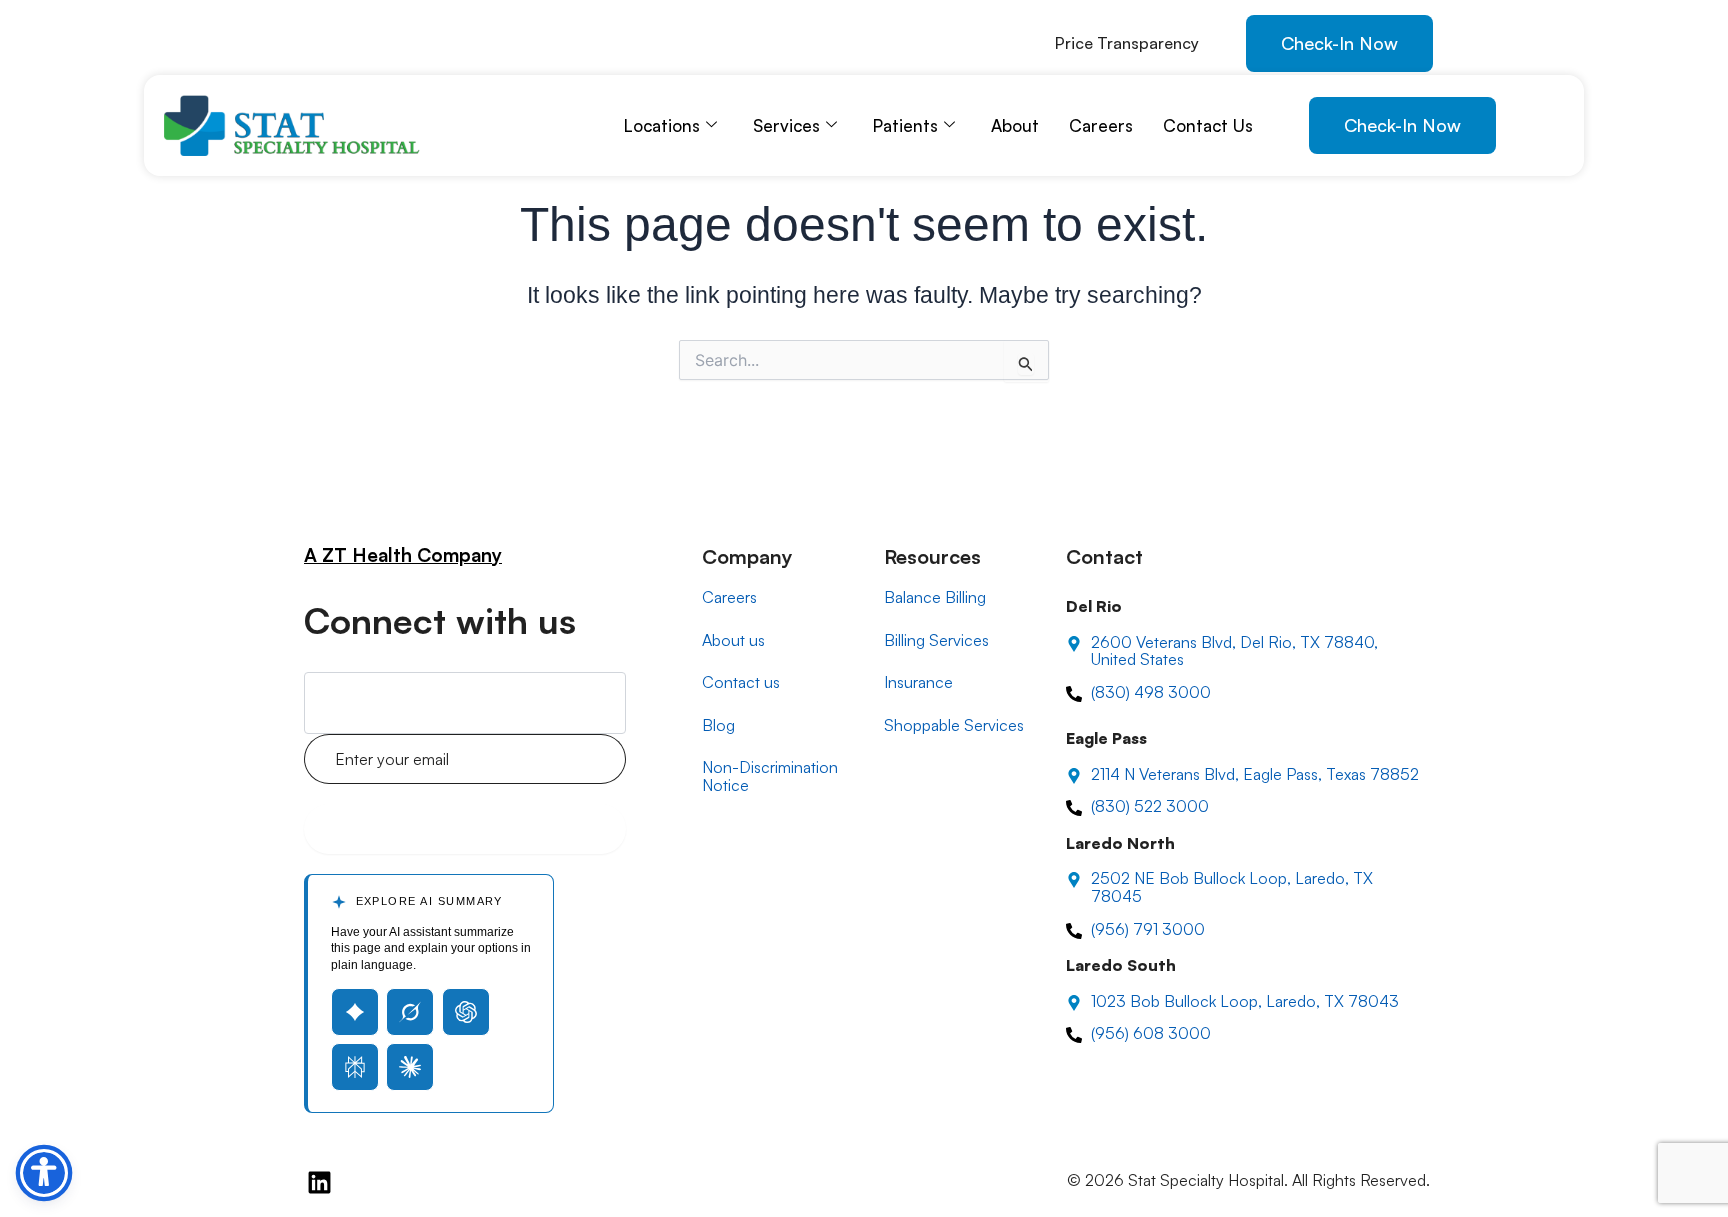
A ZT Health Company (403, 555)
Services (786, 125)
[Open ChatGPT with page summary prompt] (466, 1012)
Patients (905, 125)
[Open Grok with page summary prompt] (410, 1012)
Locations (662, 125)
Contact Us (1208, 125)
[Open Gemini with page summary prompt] (355, 1012)
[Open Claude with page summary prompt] (410, 1067)
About (1015, 125)
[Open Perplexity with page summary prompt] (355, 1067)
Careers (1101, 125)
